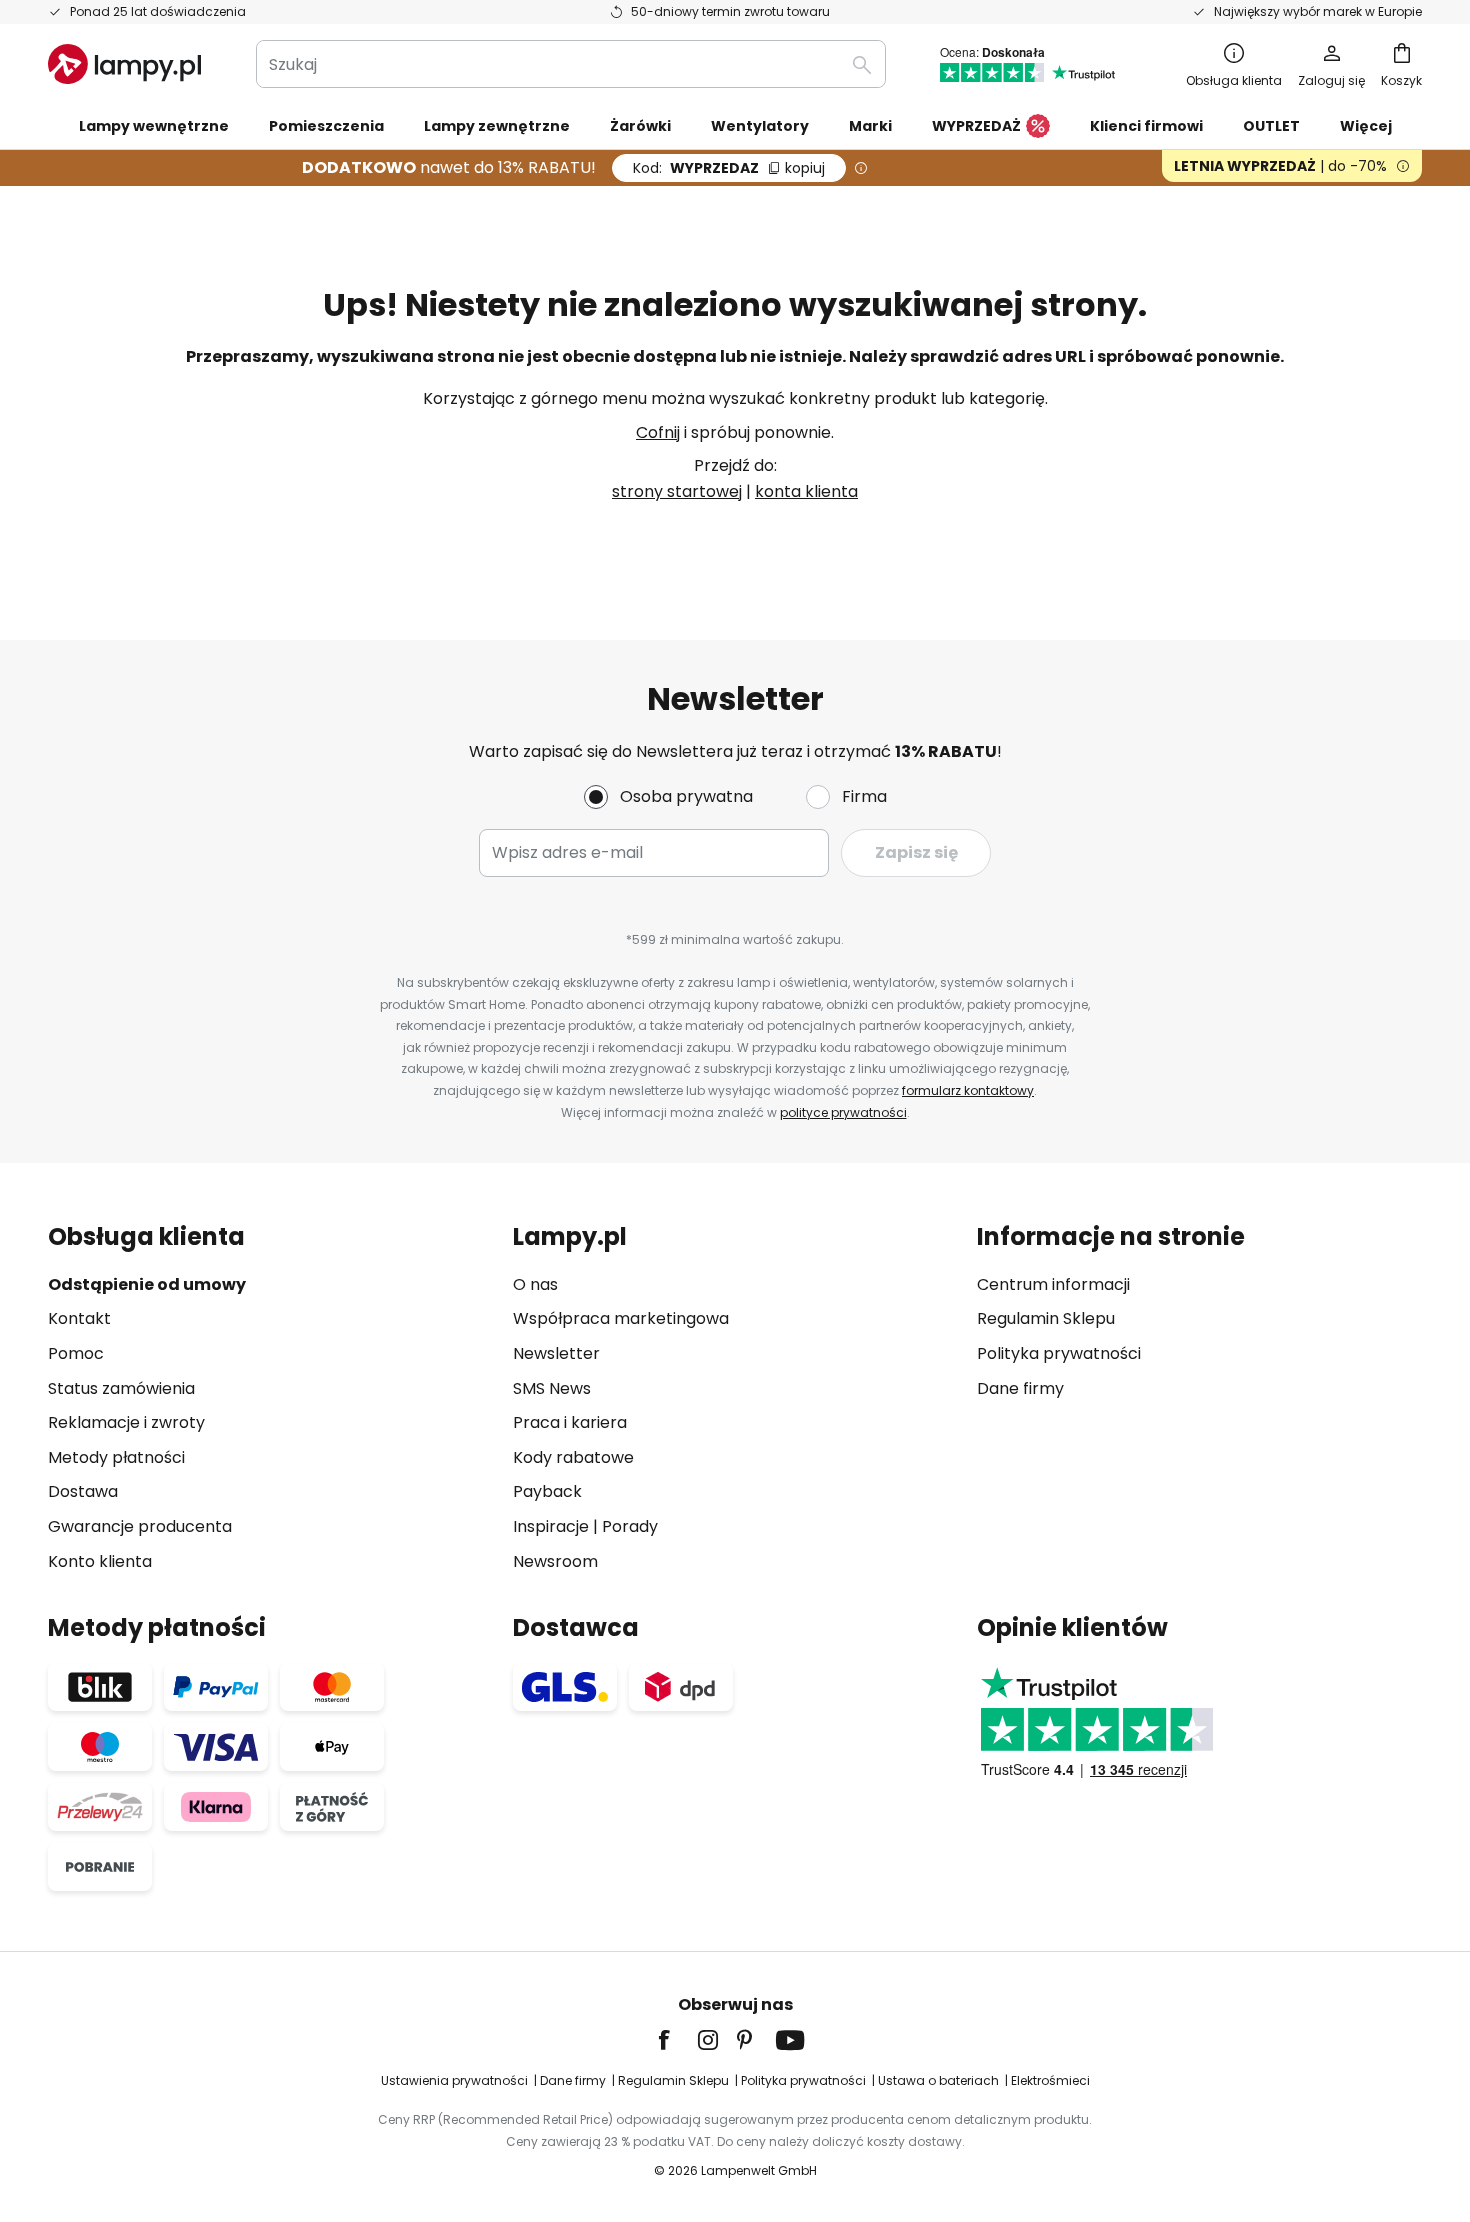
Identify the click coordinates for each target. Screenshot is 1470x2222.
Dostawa (83, 1491)
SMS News (552, 1388)
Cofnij (658, 432)
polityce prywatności (843, 1112)
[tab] (270, 1398)
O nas (535, 1284)
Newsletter (556, 1353)
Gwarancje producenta (140, 1526)
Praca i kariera (570, 1422)
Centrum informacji (1053, 1284)
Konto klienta (100, 1561)
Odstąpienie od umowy (147, 1284)
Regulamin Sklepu (1046, 1318)
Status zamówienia (121, 1388)
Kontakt (79, 1318)
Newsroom (555, 1561)
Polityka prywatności (1059, 1353)
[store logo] (124, 64)
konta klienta (806, 491)
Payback (547, 1491)
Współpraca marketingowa (621, 1318)
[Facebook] (677, 2040)
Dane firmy (1020, 1388)
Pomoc (76, 1353)
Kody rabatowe (573, 1457)
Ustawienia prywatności (454, 2080)
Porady (630, 1526)
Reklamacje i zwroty (126, 1422)
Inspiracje (551, 1526)
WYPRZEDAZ (729, 168)
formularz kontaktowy (968, 1090)
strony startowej (677, 491)
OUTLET (1271, 126)
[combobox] (571, 64)
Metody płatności (116, 1457)
